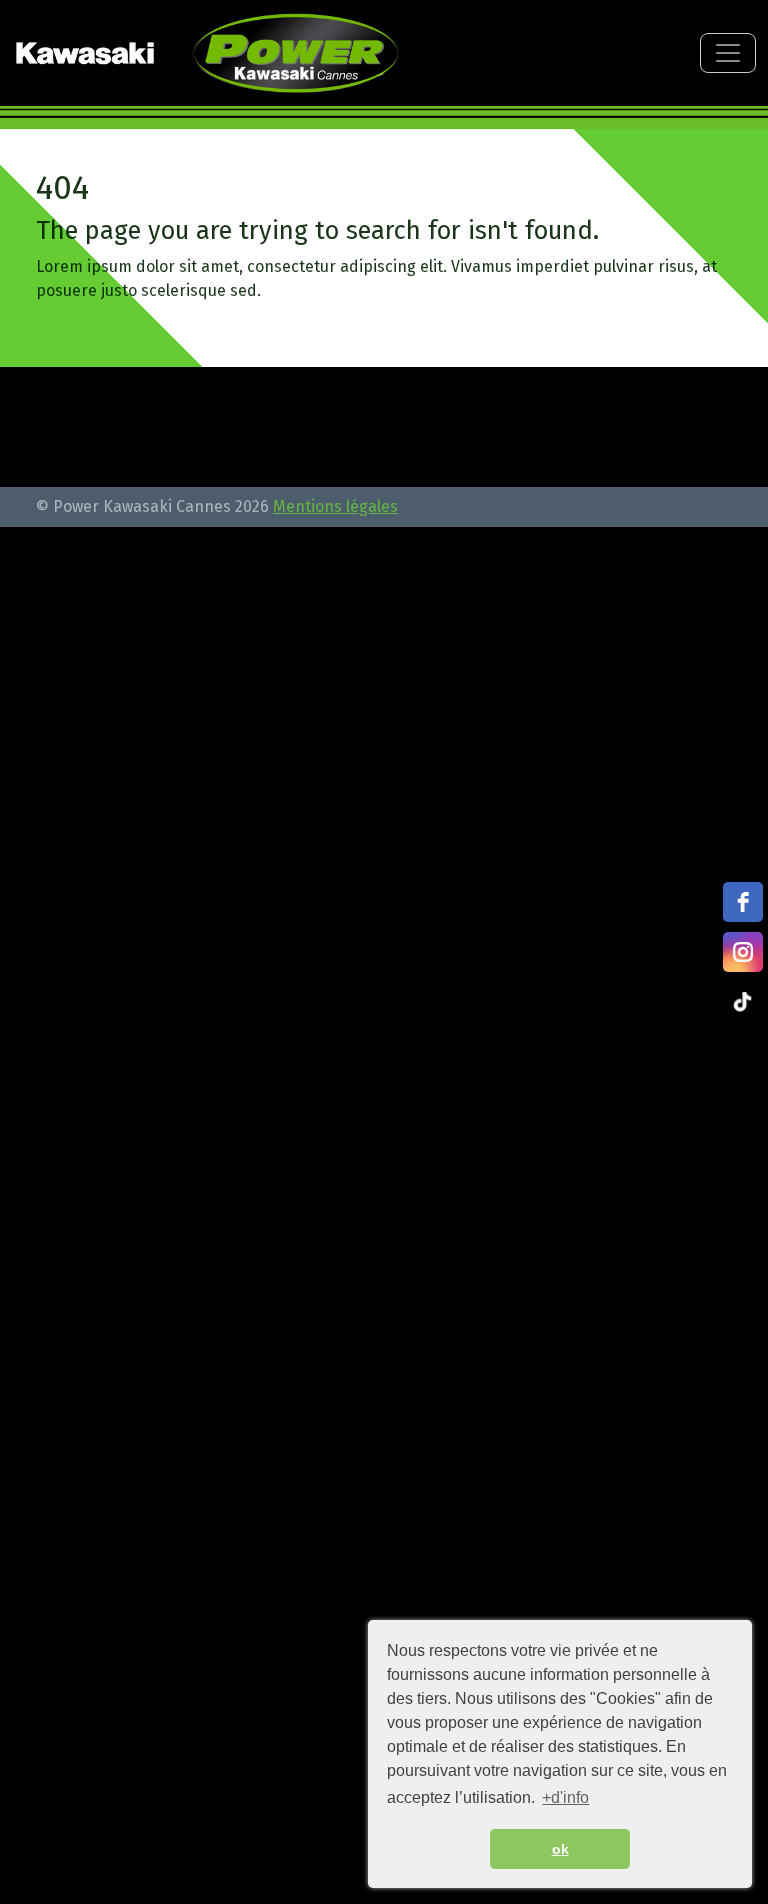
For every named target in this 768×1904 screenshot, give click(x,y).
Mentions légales (335, 506)
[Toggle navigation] (728, 53)
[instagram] (743, 952)
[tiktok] (743, 1002)
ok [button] (560, 1849)
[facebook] (743, 902)
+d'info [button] (565, 1797)
